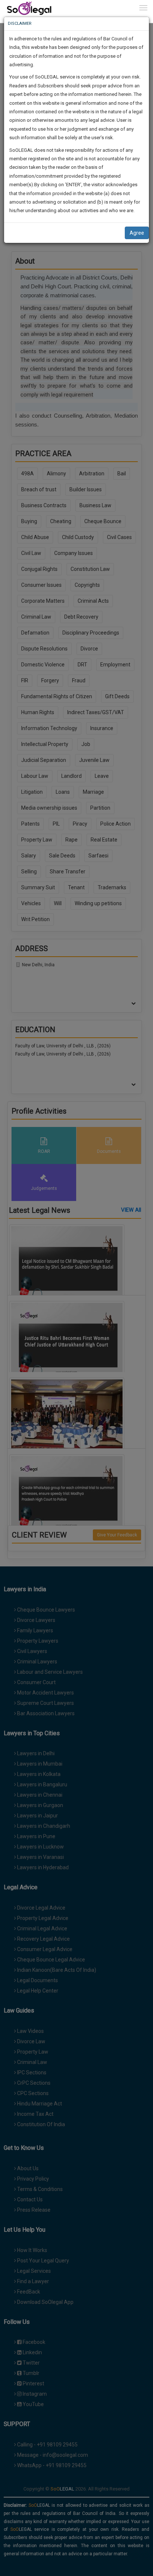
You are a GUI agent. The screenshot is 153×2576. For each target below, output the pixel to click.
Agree (137, 233)
